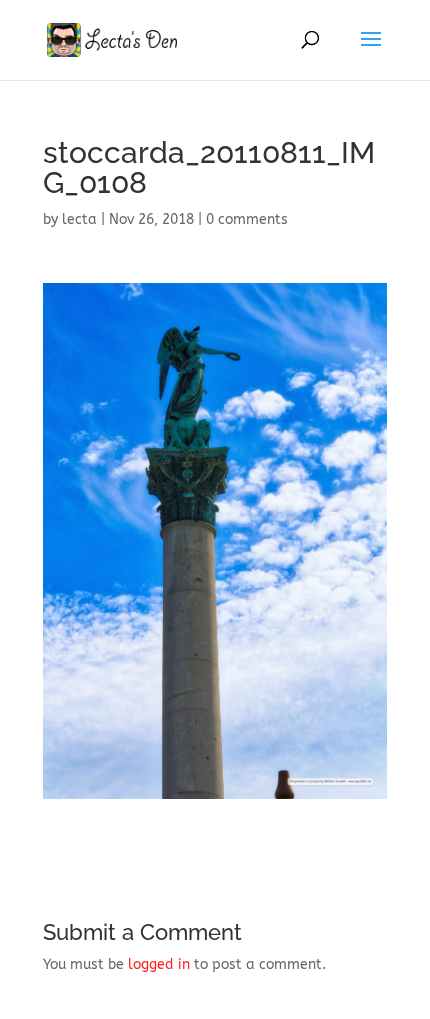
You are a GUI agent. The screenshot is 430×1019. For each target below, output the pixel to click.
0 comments (247, 219)
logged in (159, 964)
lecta (79, 219)
